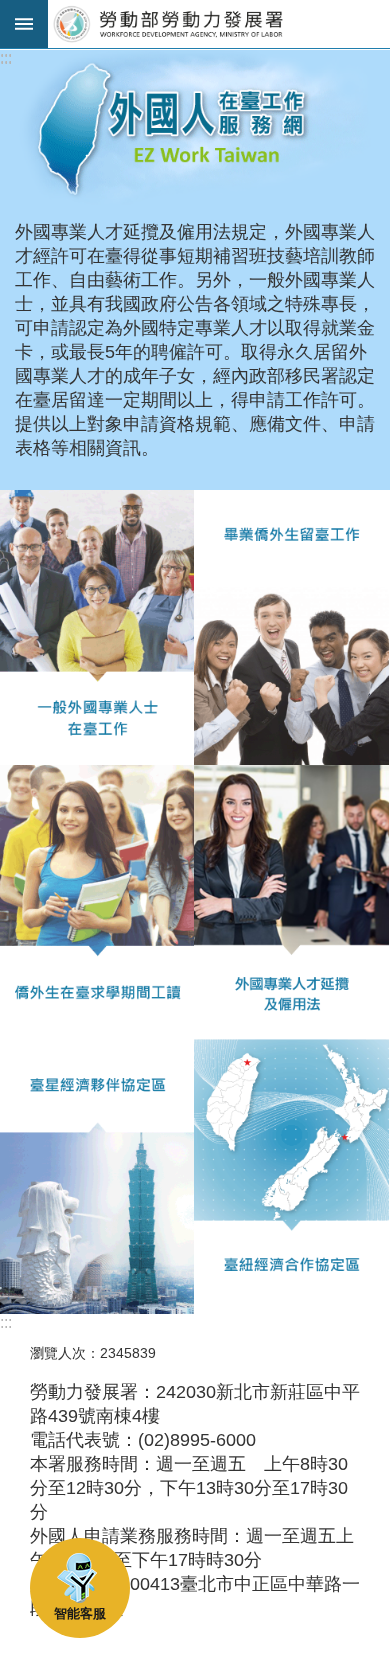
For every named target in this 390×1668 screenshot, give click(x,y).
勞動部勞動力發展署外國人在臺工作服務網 (219, 24)
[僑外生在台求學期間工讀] (97, 902)
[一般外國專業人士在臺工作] (97, 627)
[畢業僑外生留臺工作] (291, 627)
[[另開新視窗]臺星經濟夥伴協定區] (97, 1176)
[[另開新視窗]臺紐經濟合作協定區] (291, 1176)
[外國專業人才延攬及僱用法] (291, 902)
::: (6, 58)
